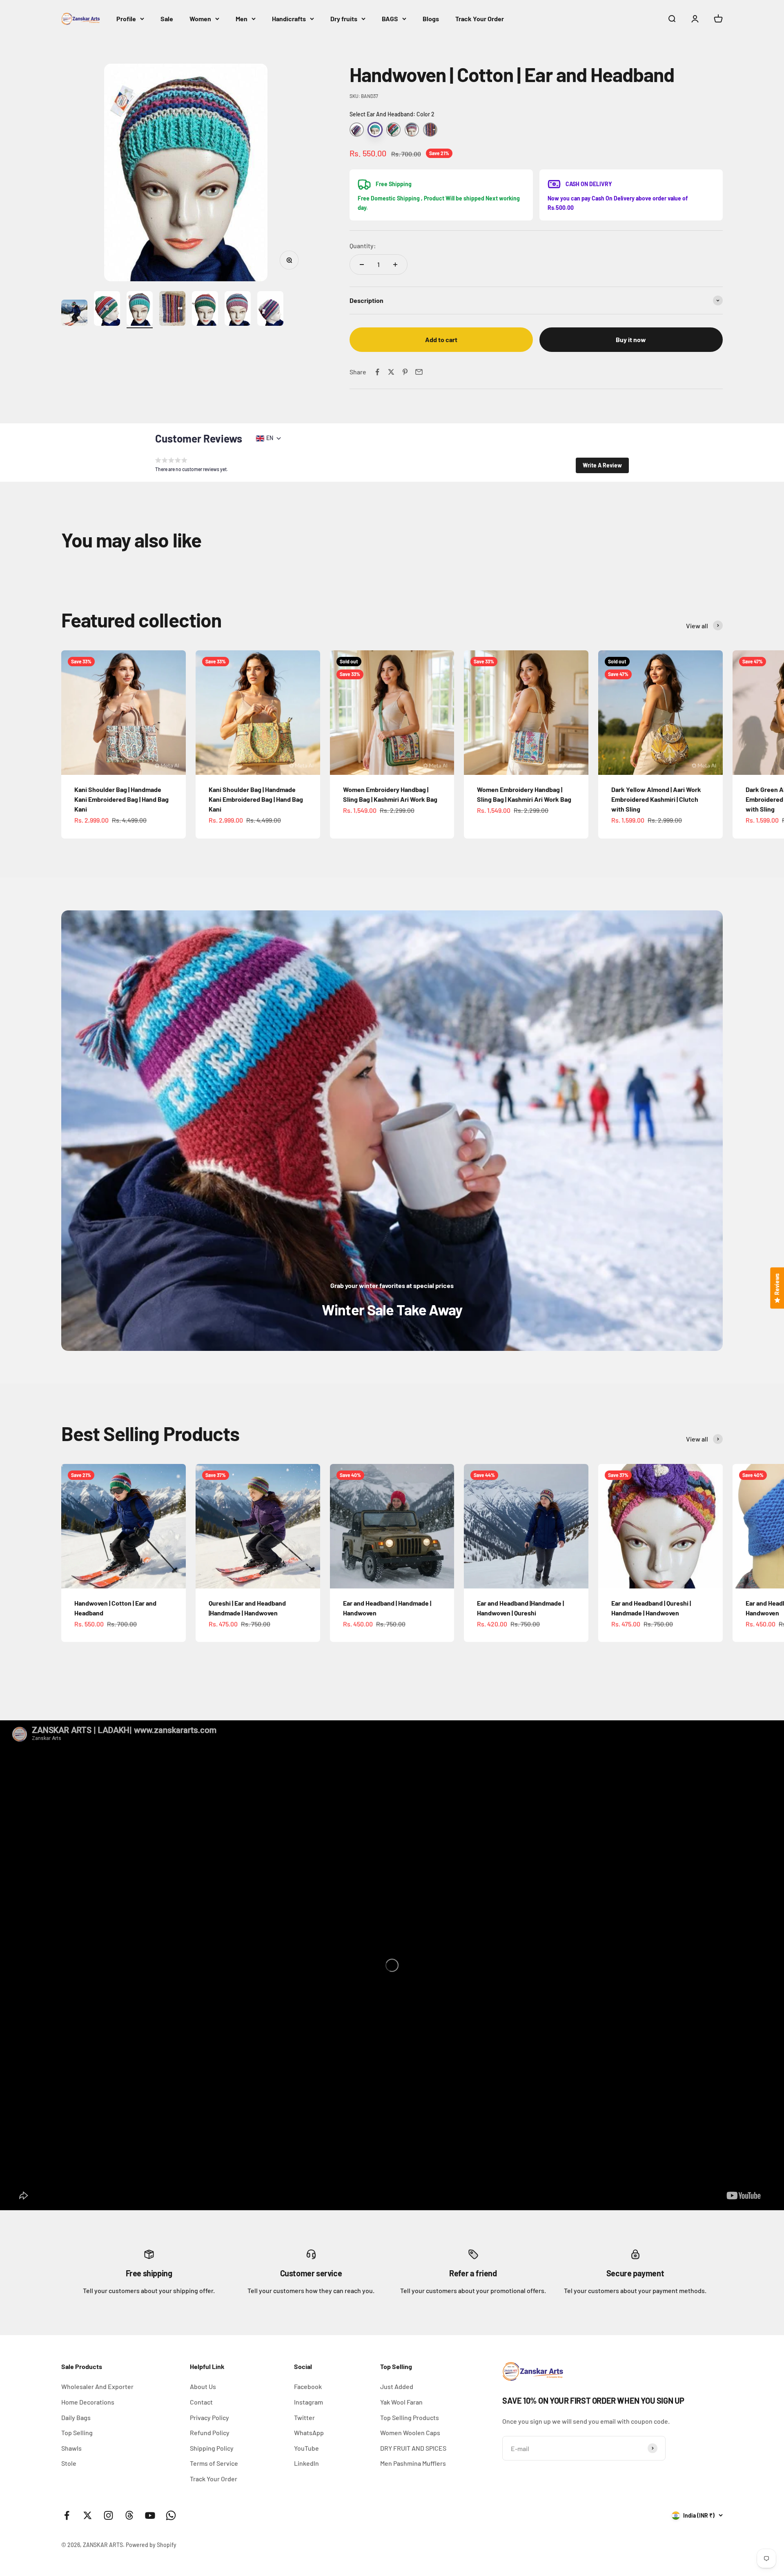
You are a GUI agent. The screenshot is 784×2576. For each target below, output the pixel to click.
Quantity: (363, 246)
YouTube (306, 2448)
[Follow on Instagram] (108, 2515)
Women (200, 19)
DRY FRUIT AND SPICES (413, 2448)
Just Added (397, 2386)
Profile (126, 19)
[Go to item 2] (107, 310)
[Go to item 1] (74, 314)
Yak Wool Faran (401, 2402)
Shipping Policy (212, 2448)
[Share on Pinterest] (405, 372)
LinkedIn (306, 2463)
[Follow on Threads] (129, 2515)
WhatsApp (309, 2433)
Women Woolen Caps (410, 2433)
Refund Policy (210, 2433)
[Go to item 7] (270, 310)
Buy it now (631, 339)
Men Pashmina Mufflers (413, 2463)
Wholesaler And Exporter (97, 2386)
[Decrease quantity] (362, 265)
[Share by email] (419, 372)
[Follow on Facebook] (67, 2515)
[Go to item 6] (238, 310)
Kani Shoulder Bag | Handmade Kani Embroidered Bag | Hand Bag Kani (121, 799)
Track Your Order (480, 19)
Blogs (431, 19)
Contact (201, 2402)
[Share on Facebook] (377, 372)
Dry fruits (344, 19)
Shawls (71, 2448)
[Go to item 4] (172, 310)
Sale (167, 19)
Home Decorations (88, 2402)
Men (242, 19)
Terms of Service (214, 2463)
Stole (69, 2463)
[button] (602, 465)
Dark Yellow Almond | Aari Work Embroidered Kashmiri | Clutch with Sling (656, 799)
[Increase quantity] (395, 265)
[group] (392, 1131)
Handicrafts (289, 19)
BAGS (390, 19)
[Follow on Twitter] (88, 2515)
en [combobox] (270, 438)
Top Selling (77, 2433)
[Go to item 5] (205, 310)
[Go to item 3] (140, 310)
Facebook (308, 2386)
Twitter (304, 2417)
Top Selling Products (410, 2417)
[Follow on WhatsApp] (171, 2515)
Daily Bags (76, 2417)
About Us (203, 2386)
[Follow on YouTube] (150, 2515)
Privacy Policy (209, 2417)
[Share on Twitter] (391, 372)
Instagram (308, 2402)
